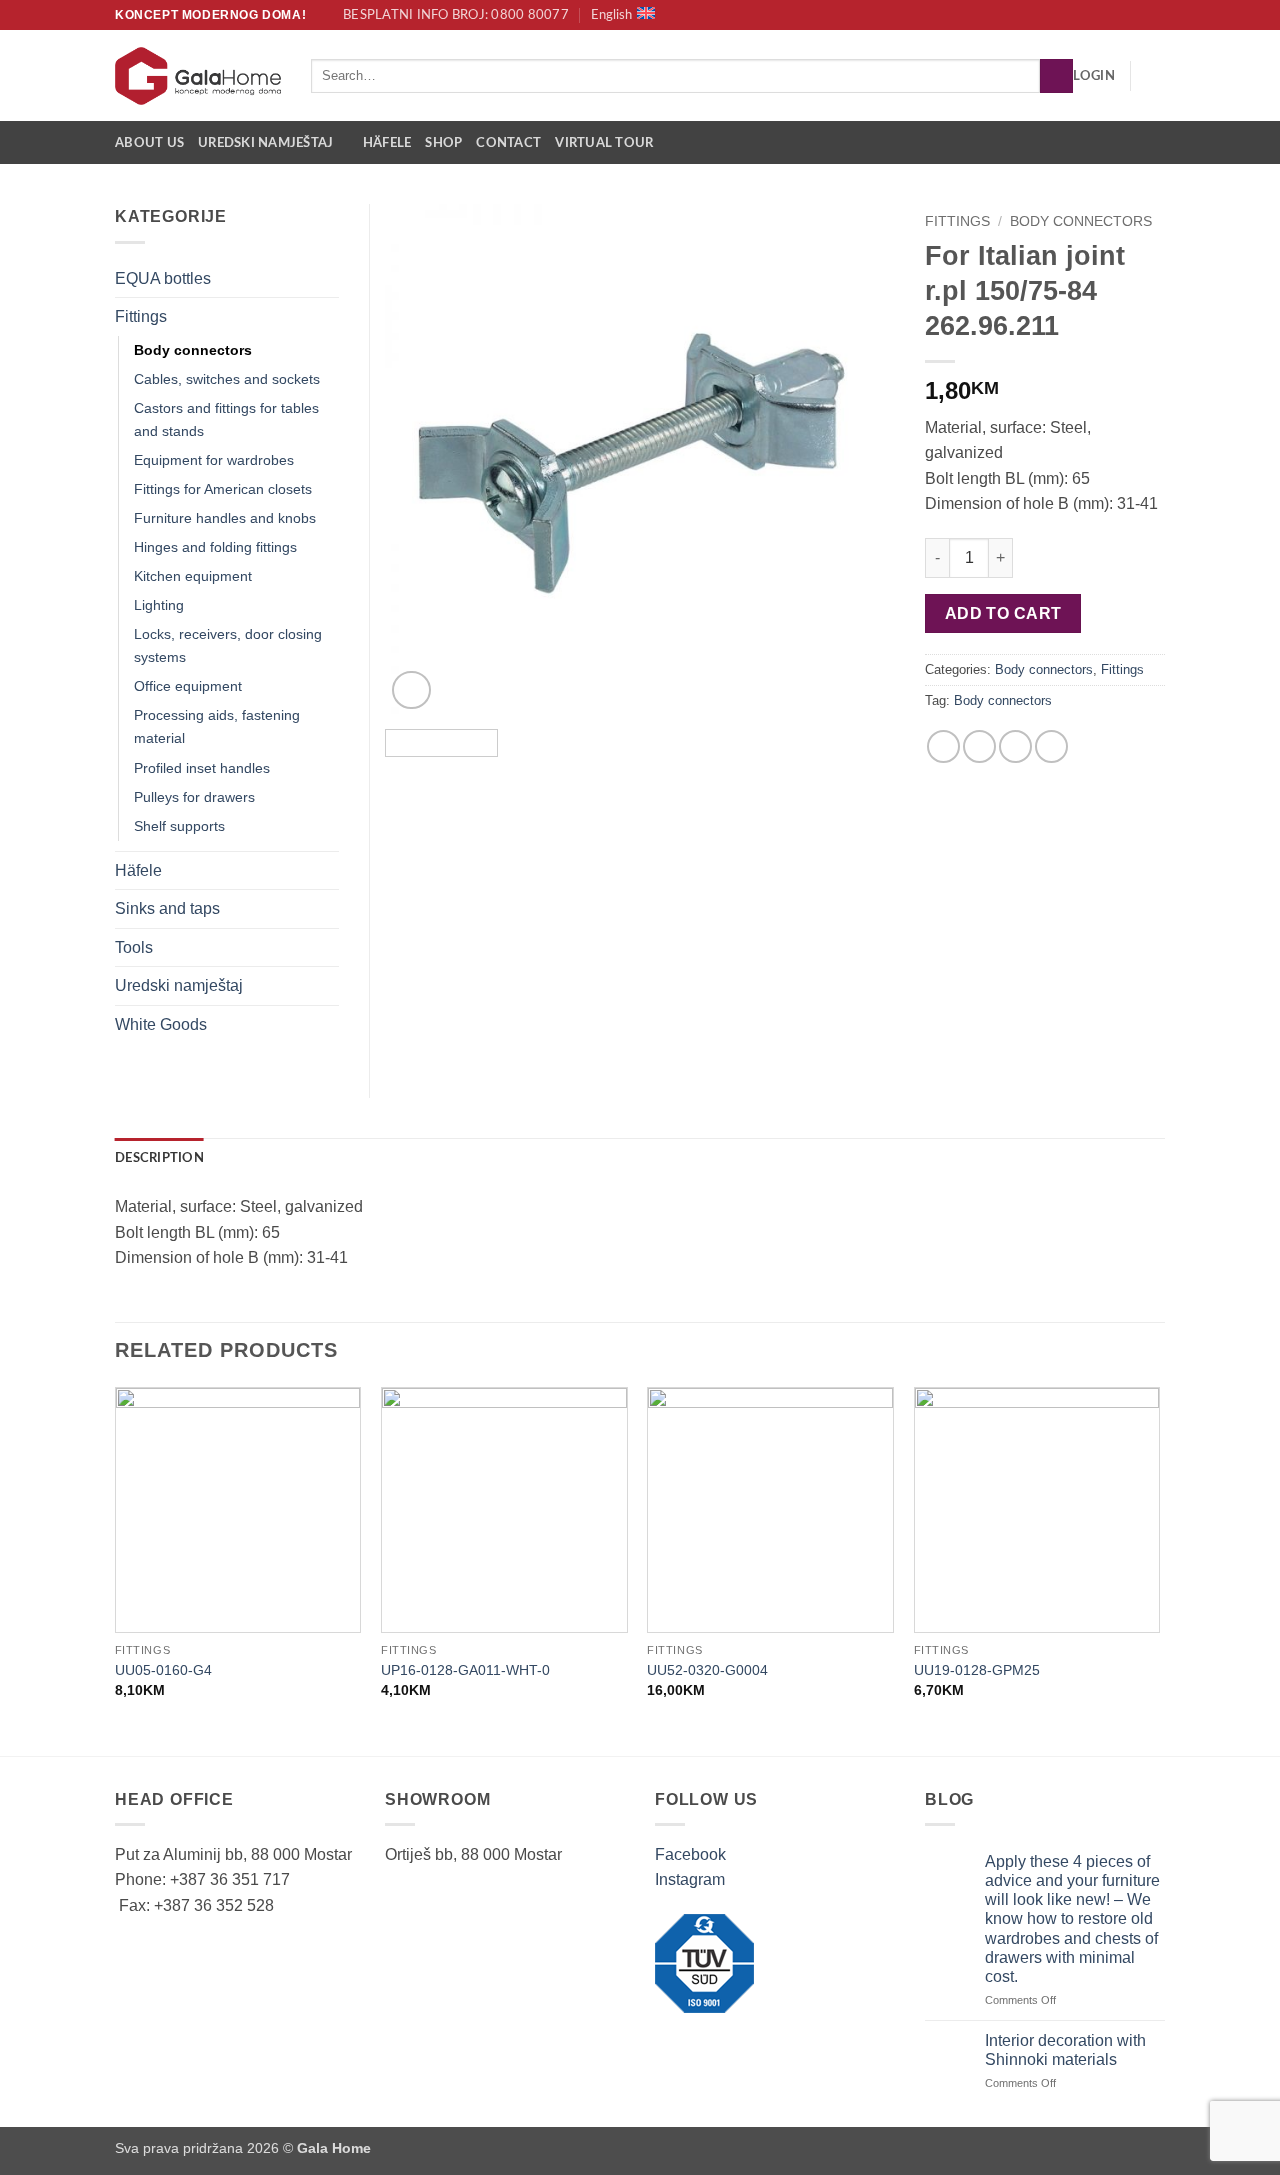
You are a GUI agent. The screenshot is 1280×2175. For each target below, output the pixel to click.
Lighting (159, 605)
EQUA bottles (163, 278)
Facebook (690, 1854)
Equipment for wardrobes (214, 460)
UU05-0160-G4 (163, 1670)
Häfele (387, 143)
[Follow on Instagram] (1155, 15)
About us (149, 143)
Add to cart (1003, 613)
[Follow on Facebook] (1136, 15)
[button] (1094, 76)
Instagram (690, 1879)
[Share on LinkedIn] (1051, 746)
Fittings (957, 221)
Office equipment (188, 686)
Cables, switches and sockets (227, 379)
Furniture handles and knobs (225, 518)
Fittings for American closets (223, 489)
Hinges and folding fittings (215, 547)
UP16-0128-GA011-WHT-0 (465, 1670)
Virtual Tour (604, 143)
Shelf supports (179, 826)
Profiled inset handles (202, 768)
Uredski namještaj (265, 143)
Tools (134, 947)
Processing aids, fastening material (217, 726)
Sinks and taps (167, 908)
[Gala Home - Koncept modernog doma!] (198, 76)
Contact (508, 143)
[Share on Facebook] (943, 746)
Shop (443, 143)
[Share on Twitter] (979, 746)
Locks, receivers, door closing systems (228, 645)
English (611, 15)
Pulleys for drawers (194, 797)
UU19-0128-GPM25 (977, 1670)
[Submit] (1056, 76)
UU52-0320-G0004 (707, 1670)
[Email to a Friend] (1015, 746)
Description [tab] (159, 1158)
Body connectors (1081, 221)
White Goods (161, 1024)
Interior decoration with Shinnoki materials (1065, 2050)
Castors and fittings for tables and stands (226, 419)
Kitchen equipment (193, 576)
